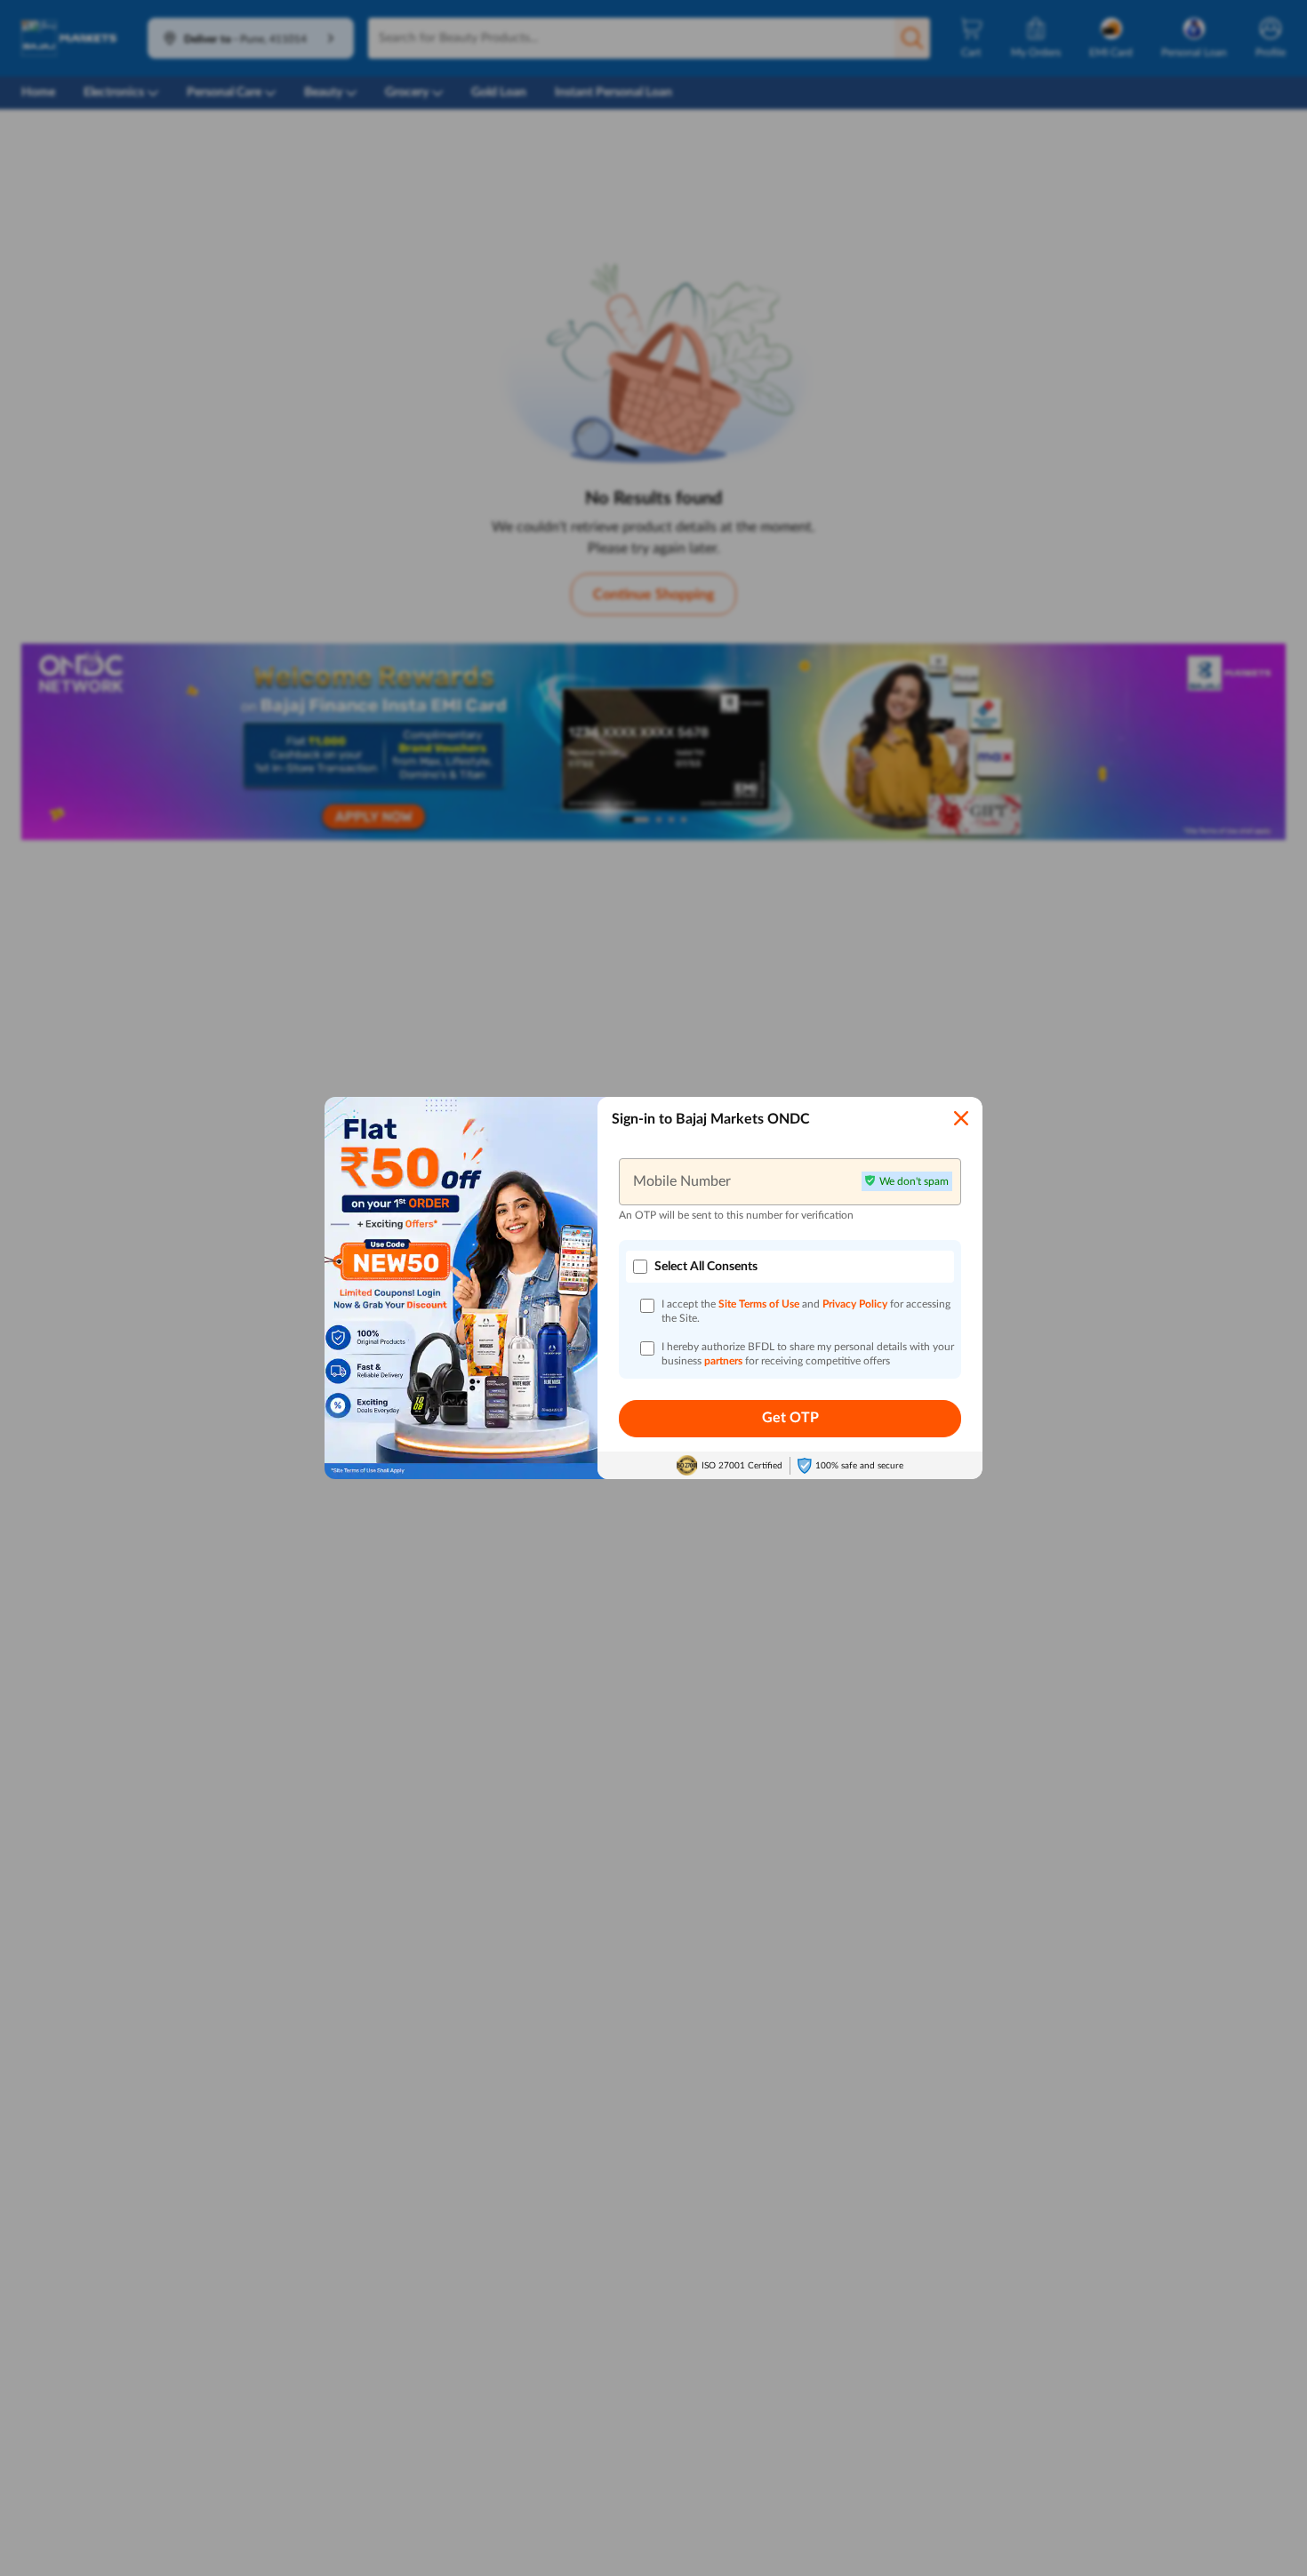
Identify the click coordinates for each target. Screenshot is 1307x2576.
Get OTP (790, 1418)
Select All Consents (706, 1267)
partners (725, 1361)
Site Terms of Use (759, 1304)
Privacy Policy (856, 1304)
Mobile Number (682, 1181)
